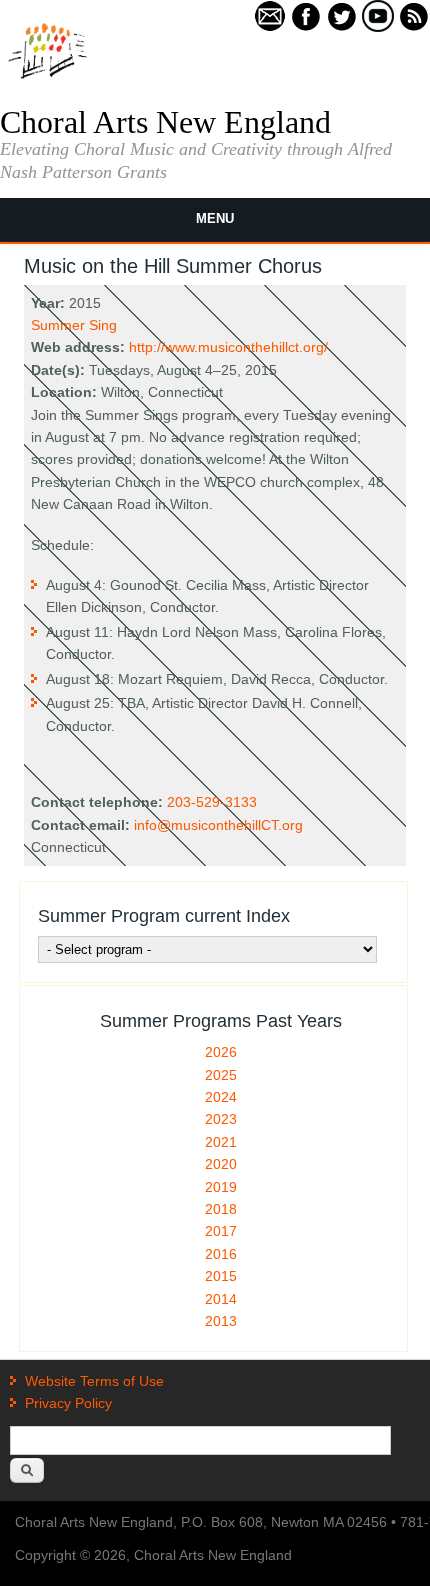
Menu (215, 218)
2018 (221, 1209)
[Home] (47, 77)
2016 (221, 1254)
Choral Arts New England (165, 122)
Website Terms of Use (94, 1381)
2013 (221, 1321)
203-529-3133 (212, 802)
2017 (221, 1231)
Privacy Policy (68, 1403)
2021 (221, 1142)
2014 (221, 1299)
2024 (221, 1097)
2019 (221, 1187)
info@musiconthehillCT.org (218, 825)
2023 (221, 1119)
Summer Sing (74, 325)
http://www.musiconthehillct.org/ (228, 347)
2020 (221, 1164)
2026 (221, 1052)
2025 (221, 1075)
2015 (221, 1276)
